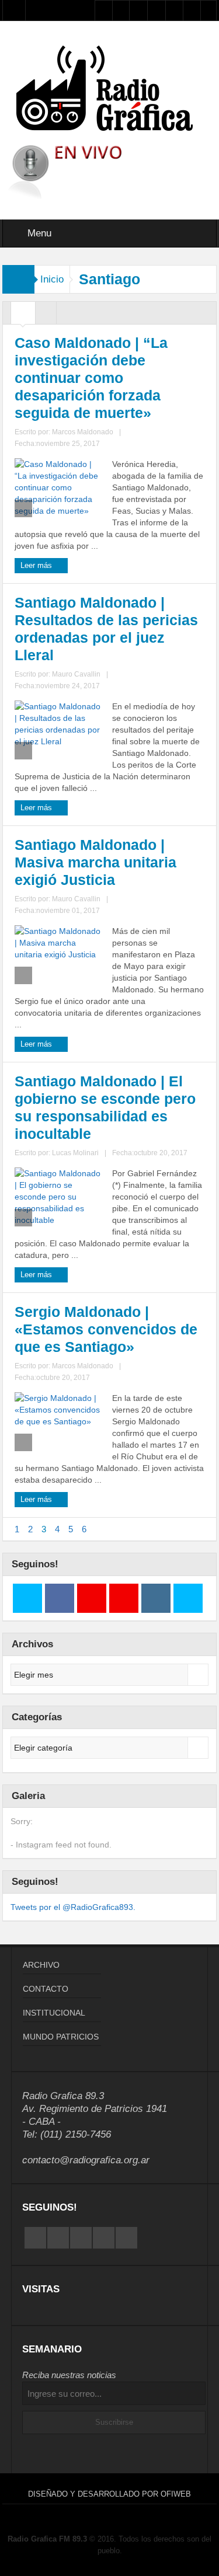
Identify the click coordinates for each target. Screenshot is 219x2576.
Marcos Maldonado (83, 432)
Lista (46, 316)
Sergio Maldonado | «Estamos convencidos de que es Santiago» (106, 1329)
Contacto (46, 1989)
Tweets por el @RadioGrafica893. (73, 1907)
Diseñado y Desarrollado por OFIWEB (109, 2494)
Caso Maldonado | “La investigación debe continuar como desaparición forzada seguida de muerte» (91, 378)
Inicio (52, 279)
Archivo (41, 1965)
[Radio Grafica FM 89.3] (110, 90)
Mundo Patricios (61, 2037)
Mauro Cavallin (76, 674)
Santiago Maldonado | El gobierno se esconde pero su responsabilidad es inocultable (105, 1107)
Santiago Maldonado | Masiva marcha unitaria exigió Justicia (95, 862)
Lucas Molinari (75, 1153)
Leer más (37, 565)
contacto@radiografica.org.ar (86, 2160)
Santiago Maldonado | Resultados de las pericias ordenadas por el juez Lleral (106, 629)
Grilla (23, 316)
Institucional (54, 2013)
